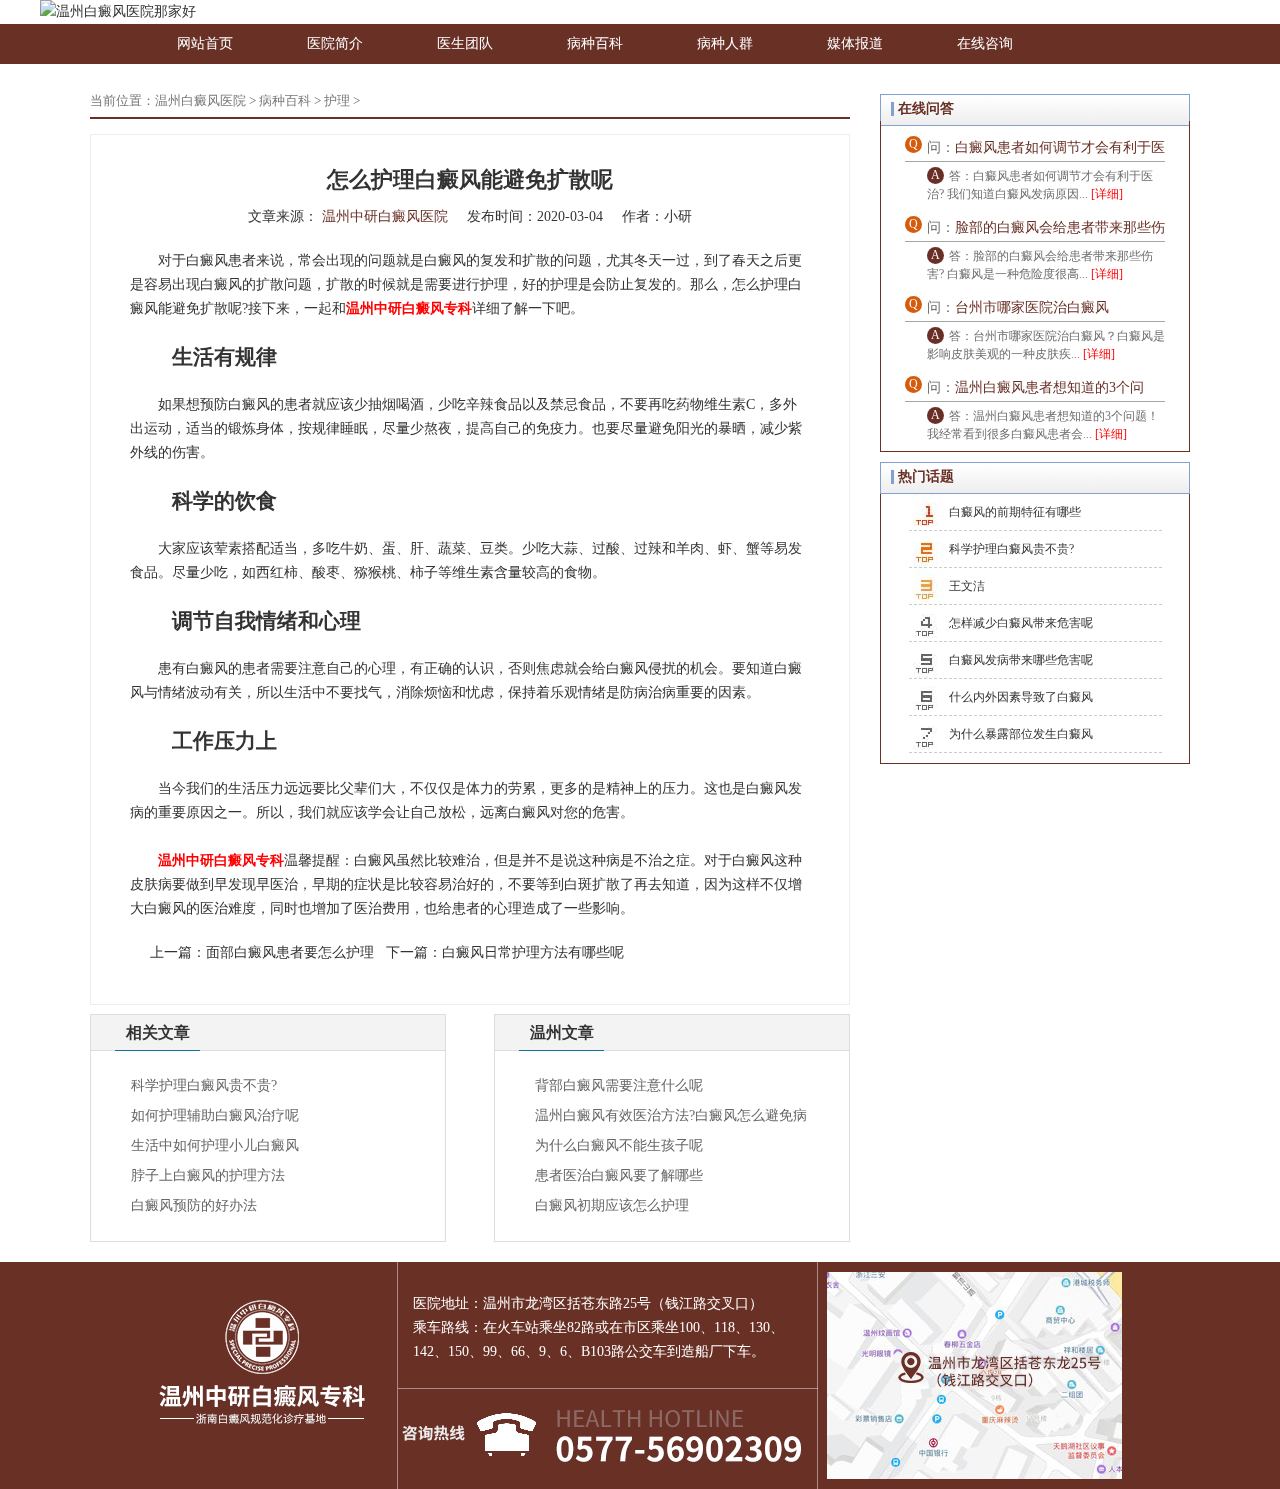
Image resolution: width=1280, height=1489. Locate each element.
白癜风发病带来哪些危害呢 (1021, 660)
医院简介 (335, 43)
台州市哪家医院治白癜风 (1032, 307)
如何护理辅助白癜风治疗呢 (215, 1115)
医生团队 (465, 43)
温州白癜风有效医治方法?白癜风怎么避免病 (671, 1115)
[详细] (1107, 194)
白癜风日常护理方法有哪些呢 (533, 952)
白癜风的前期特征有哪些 (1015, 512)
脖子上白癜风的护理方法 (208, 1175)
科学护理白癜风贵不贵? (204, 1085)
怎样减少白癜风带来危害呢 (1021, 623)
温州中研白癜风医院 (385, 216)
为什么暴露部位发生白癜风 (1021, 734)
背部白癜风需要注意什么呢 (619, 1085)
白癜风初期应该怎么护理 (612, 1205)
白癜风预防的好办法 (194, 1205)
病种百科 (595, 43)
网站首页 (205, 43)
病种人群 (725, 43)
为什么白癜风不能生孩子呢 (619, 1145)
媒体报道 (855, 43)
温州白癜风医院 (200, 100)
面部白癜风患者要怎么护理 (290, 952)
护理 (337, 100)
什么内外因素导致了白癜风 (1021, 697)
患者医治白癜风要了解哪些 (619, 1175)
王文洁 (967, 586)
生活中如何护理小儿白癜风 (215, 1145)
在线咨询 (985, 43)
